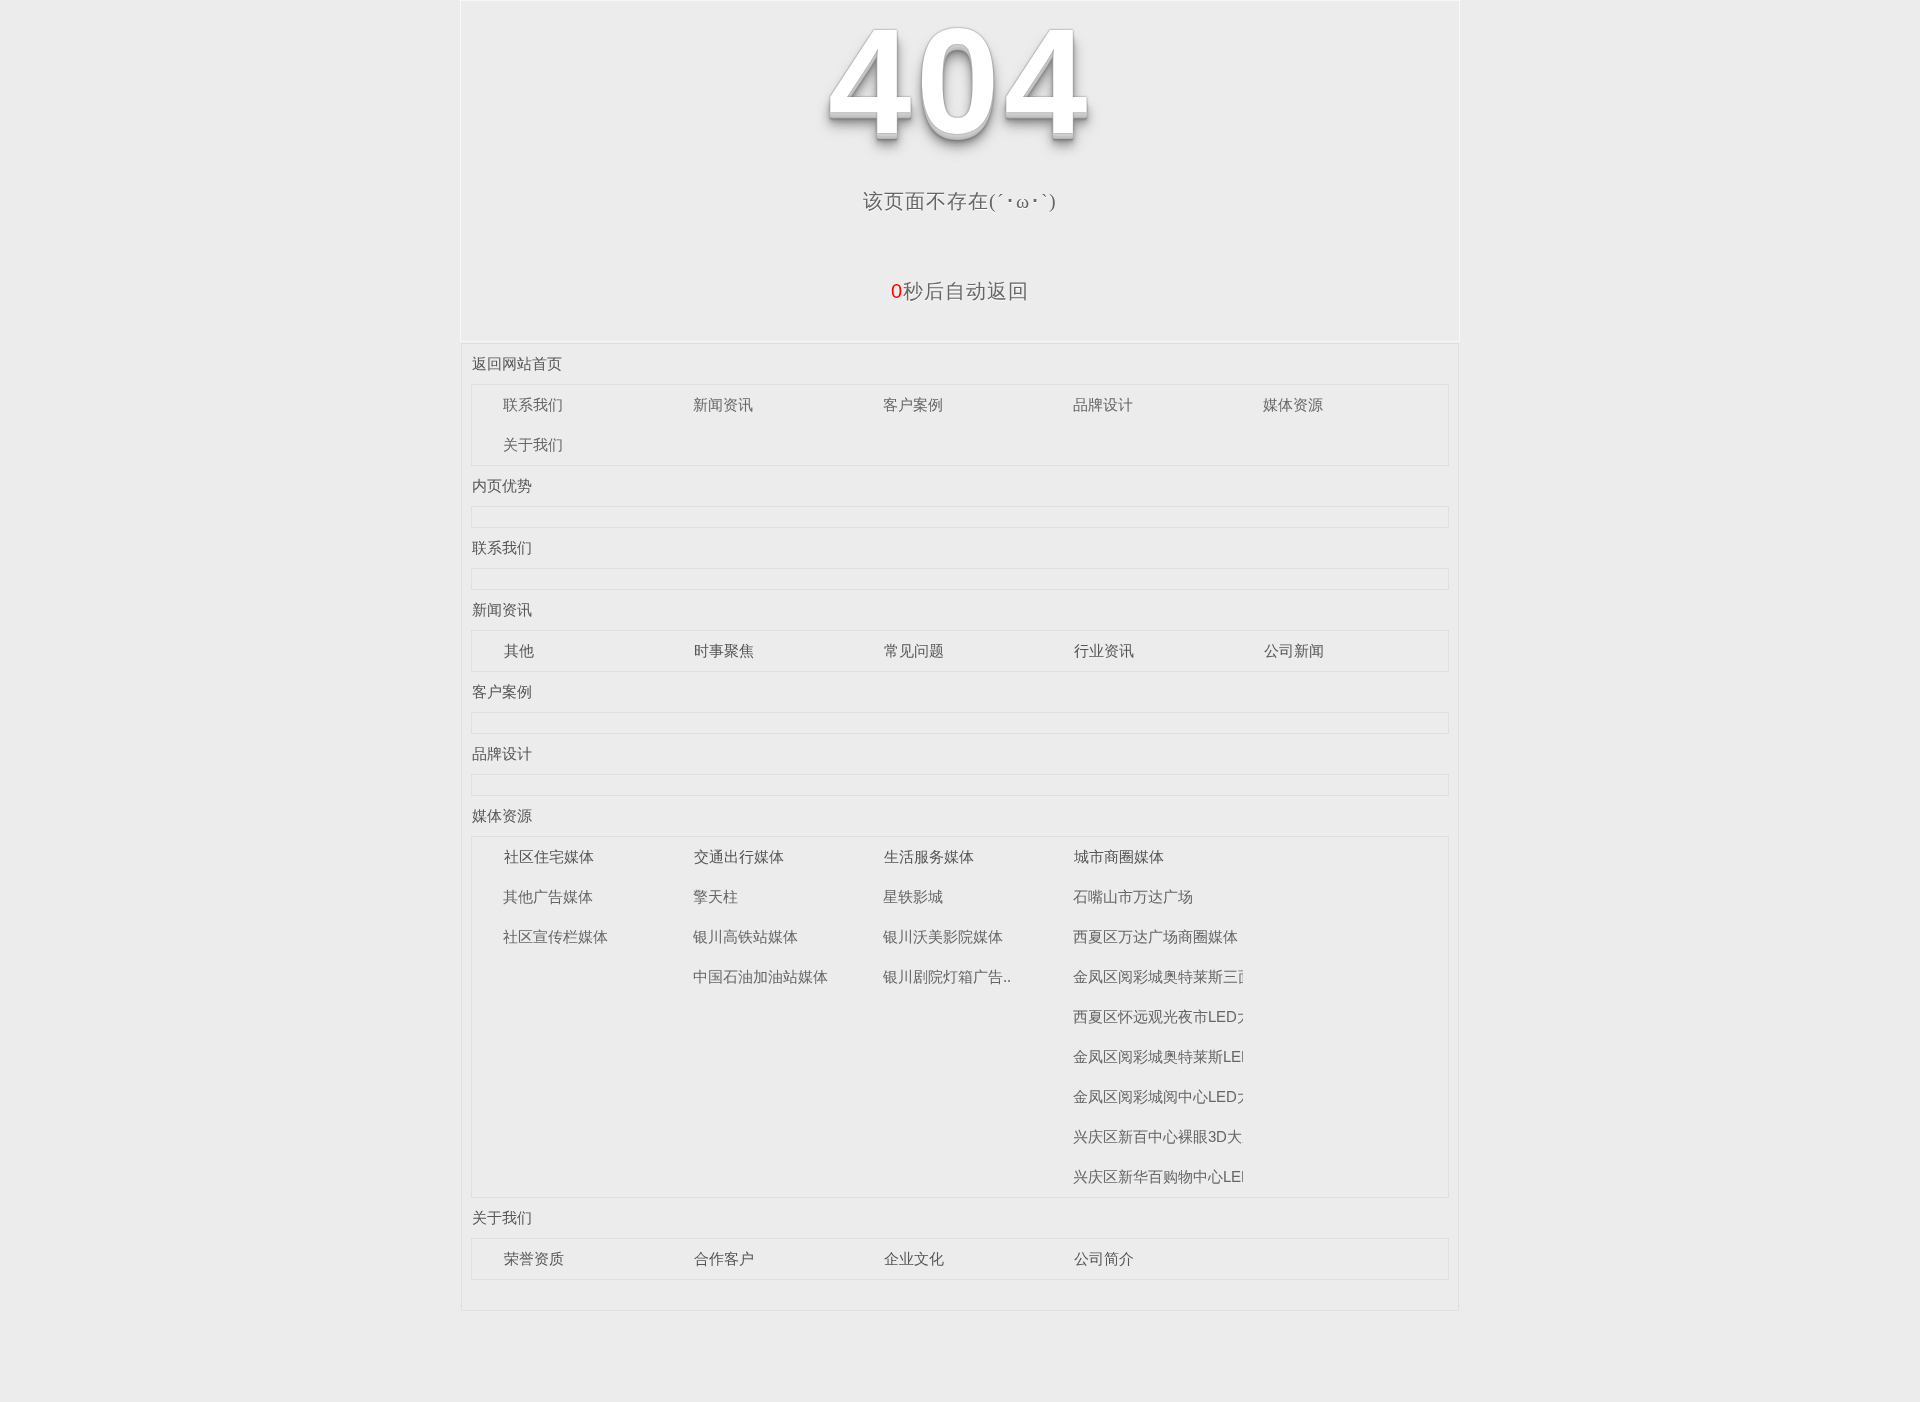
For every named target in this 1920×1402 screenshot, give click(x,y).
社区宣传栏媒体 (555, 936)
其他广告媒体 (548, 896)
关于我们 (533, 444)
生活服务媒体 (929, 856)
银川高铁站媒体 (745, 936)
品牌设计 (1103, 404)
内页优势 (502, 485)
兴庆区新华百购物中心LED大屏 (1177, 1176)
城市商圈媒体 (1119, 856)
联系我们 (533, 404)
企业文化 (914, 1258)
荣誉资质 (534, 1258)
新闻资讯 (723, 404)
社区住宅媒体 (549, 856)
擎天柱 (715, 896)
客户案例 (913, 404)
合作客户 (724, 1258)
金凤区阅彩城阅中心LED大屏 (1170, 1096)
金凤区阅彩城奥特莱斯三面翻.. (1174, 976)
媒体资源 (1293, 404)
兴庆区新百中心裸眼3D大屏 (1165, 1136)
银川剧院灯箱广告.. (947, 976)
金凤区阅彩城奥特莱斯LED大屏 (1177, 1056)
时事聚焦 (724, 650)
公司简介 (1104, 1258)
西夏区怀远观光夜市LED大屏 (1170, 1016)
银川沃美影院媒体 (943, 936)
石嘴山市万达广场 (1133, 896)
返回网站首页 (517, 363)
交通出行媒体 (739, 856)
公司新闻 (1294, 650)
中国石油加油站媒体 (760, 976)
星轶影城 (913, 896)
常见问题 (914, 650)
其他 (519, 650)
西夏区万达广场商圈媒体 (1155, 936)
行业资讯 (1104, 650)
